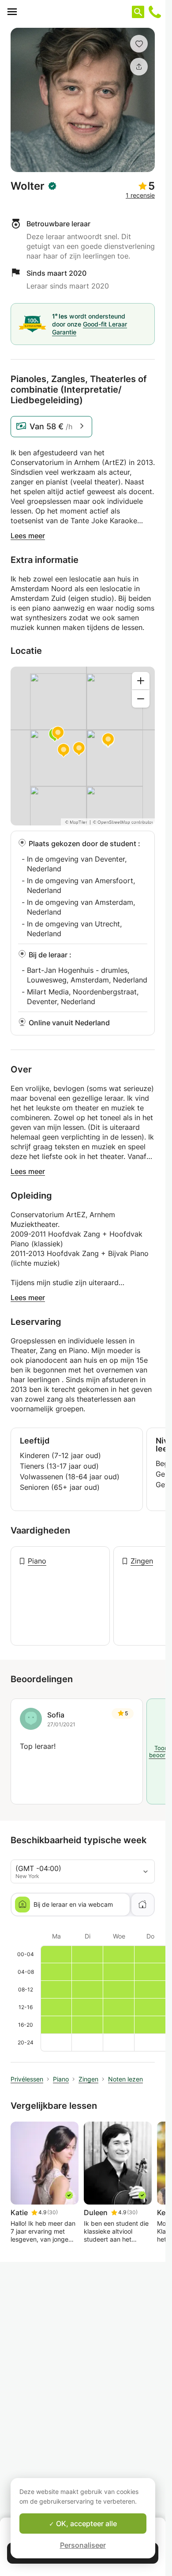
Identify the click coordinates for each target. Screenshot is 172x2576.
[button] (139, 44)
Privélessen (27, 2079)
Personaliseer (83, 2545)
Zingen (142, 1561)
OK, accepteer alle (86, 2524)
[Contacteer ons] (155, 12)
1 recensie (140, 195)
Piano (37, 1561)
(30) (52, 2212)
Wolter (28, 186)
